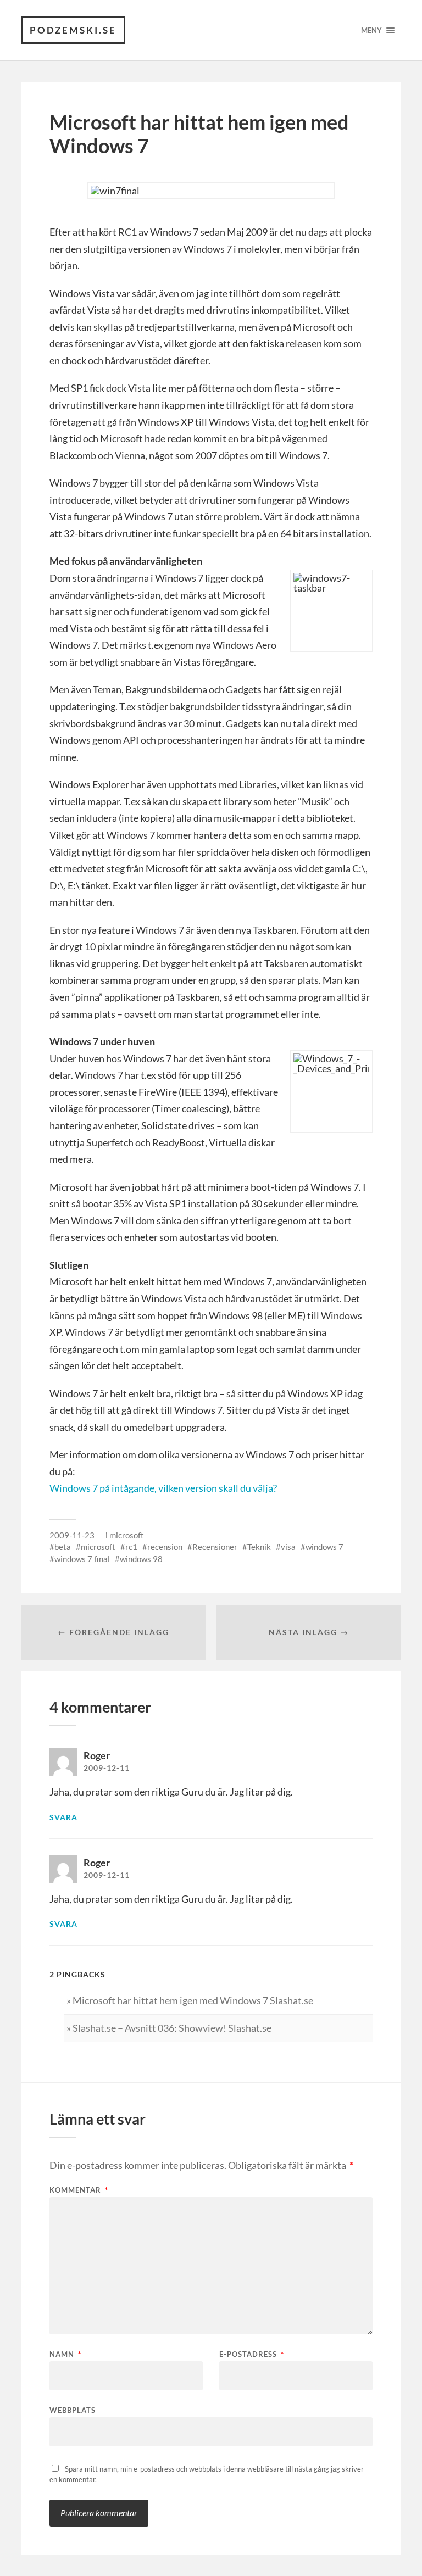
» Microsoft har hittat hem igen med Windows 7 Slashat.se (190, 2000)
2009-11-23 (72, 1535)
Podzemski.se (73, 30)
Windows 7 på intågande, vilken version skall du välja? (163, 1488)
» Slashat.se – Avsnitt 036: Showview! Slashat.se (169, 2028)
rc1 (131, 1547)
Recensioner (215, 1547)
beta (63, 1547)
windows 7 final (82, 1559)
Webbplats (73, 2410)
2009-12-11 (107, 1768)
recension (165, 1547)
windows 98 (141, 1559)
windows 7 (324, 1547)
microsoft (127, 1535)
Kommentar (79, 2190)
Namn (65, 2354)
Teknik (259, 1547)
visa (288, 1547)
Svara (63, 1817)
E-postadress (252, 2354)
